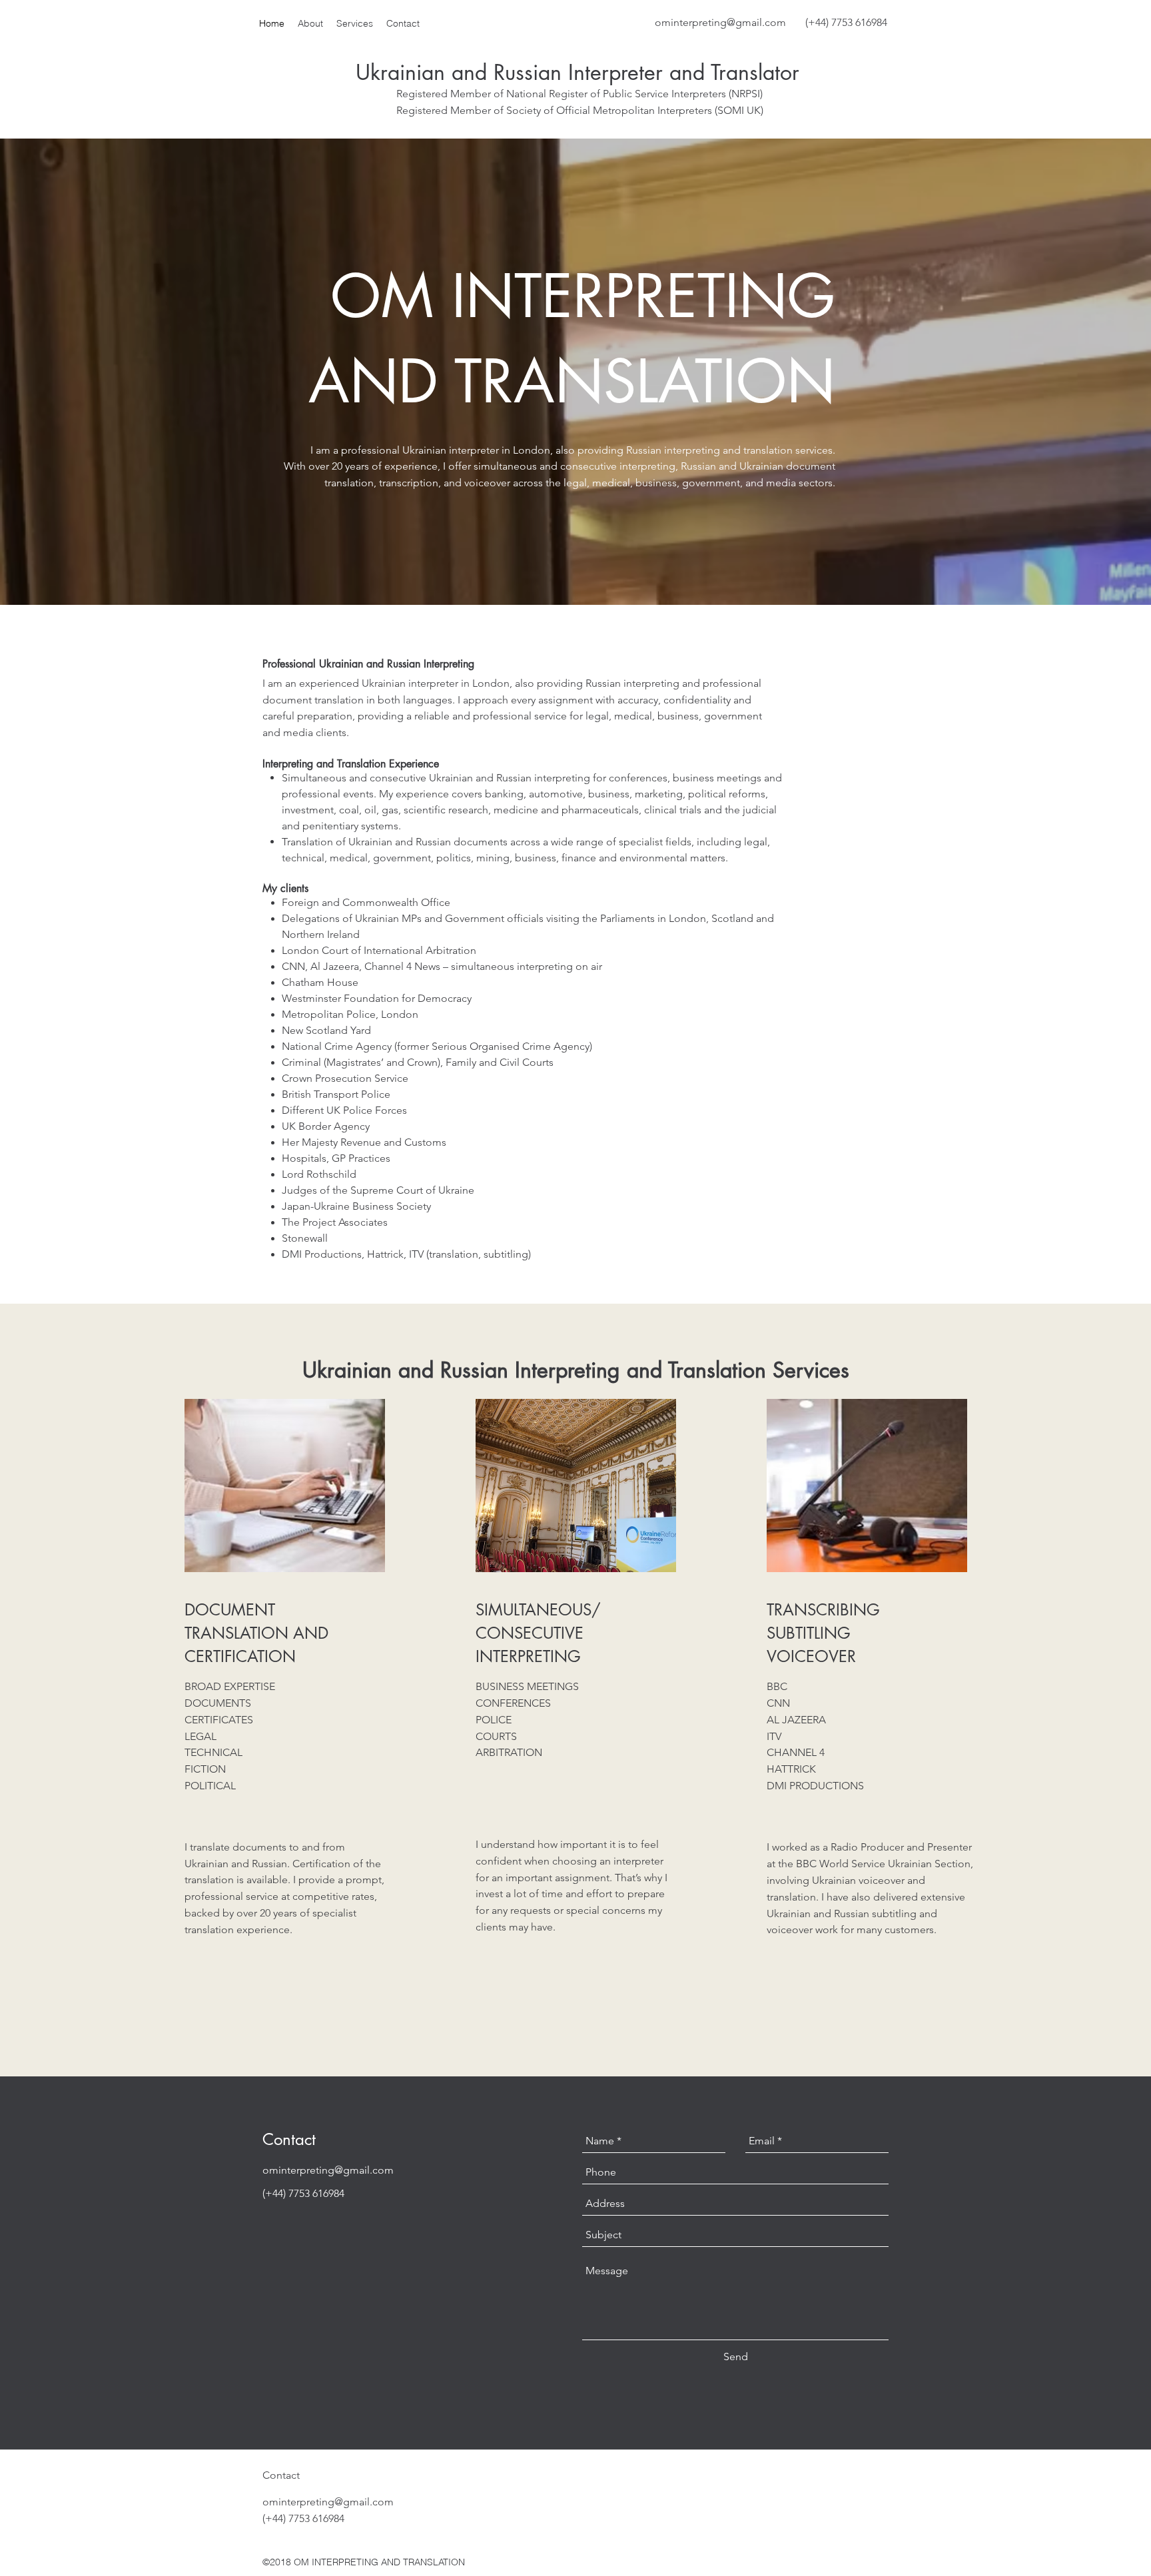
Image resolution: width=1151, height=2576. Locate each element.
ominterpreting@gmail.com (720, 22)
